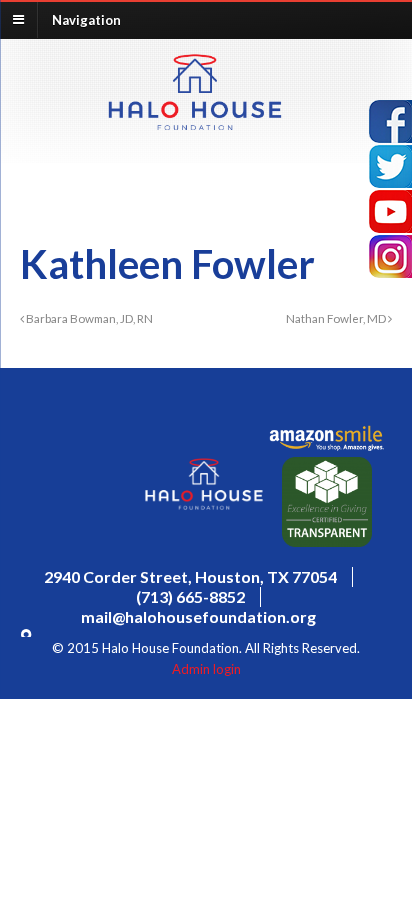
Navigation (86, 19)
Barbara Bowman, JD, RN (88, 318)
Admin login (206, 669)
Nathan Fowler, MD (337, 318)
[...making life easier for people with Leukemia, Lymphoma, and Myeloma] (195, 124)
